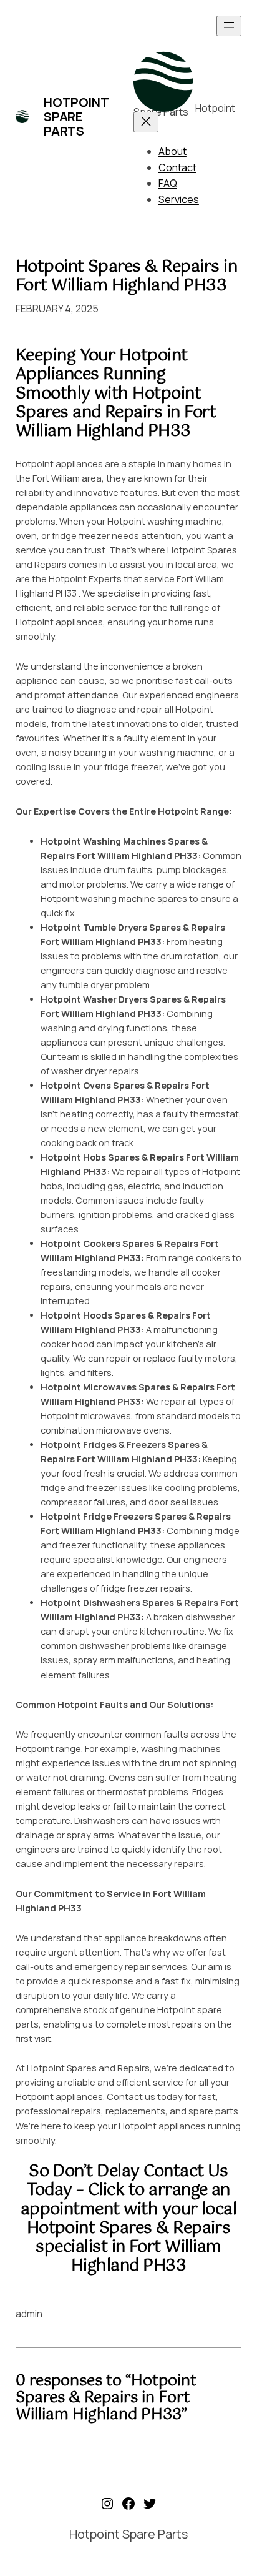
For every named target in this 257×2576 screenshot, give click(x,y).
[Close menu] (146, 122)
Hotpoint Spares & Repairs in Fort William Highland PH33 (126, 277)
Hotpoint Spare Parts (76, 116)
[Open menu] (229, 26)
